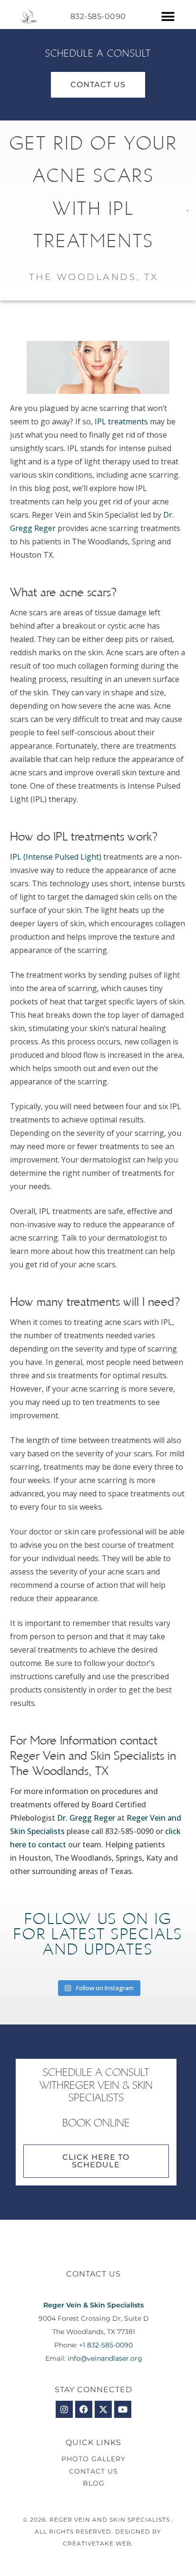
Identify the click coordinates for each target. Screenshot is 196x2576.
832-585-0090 (98, 16)
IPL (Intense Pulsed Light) (56, 857)
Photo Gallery (93, 2459)
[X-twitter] (103, 2409)
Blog (94, 2483)
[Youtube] (123, 2409)
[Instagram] (64, 2409)
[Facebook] (84, 2409)
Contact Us (93, 2471)
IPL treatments (121, 421)
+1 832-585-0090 (106, 2345)
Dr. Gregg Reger (86, 1818)
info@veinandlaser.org (105, 2358)
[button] (168, 17)
